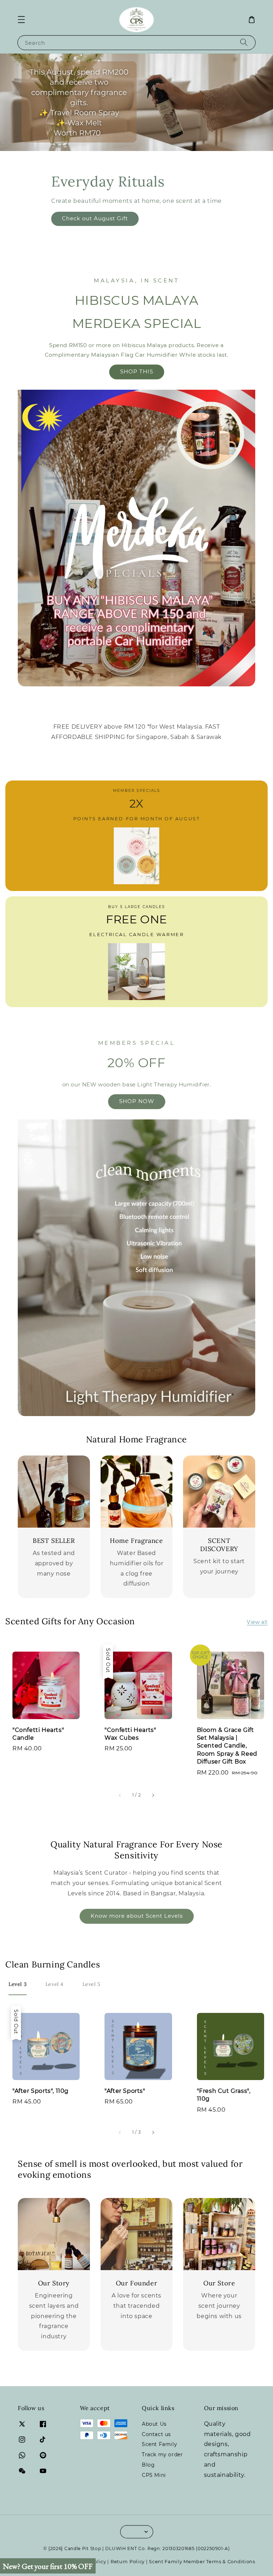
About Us (154, 2424)
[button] (21, 20)
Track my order (162, 2455)
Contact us (156, 2434)
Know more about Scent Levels (137, 1916)
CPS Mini (154, 2475)
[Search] (244, 42)
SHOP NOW (137, 1101)
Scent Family (159, 2444)
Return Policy (128, 2561)
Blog (148, 2465)
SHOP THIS (137, 371)
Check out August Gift (95, 218)
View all (257, 1622)
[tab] (18, 1984)
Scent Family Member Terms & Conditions (202, 2561)
